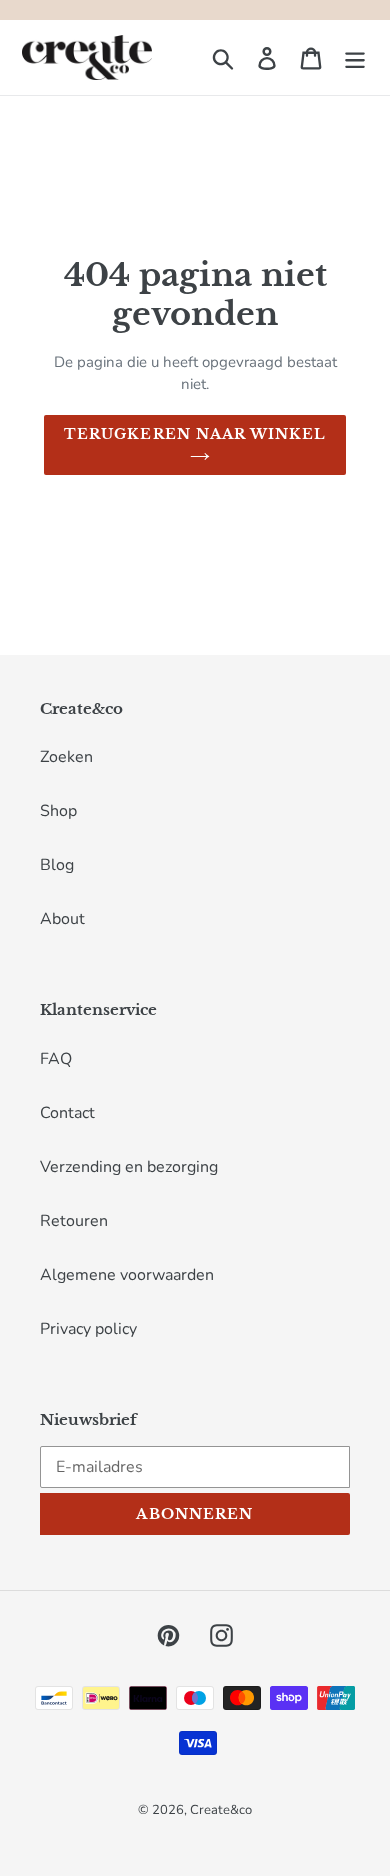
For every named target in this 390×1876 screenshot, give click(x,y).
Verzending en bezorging (129, 1167)
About (62, 919)
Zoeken (66, 757)
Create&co (221, 1810)
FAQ (56, 1059)
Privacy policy (88, 1329)
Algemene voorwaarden (127, 1275)
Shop (58, 811)
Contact (67, 1113)
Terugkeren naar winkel (195, 434)
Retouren (74, 1221)
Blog (57, 865)
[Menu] (355, 57)
